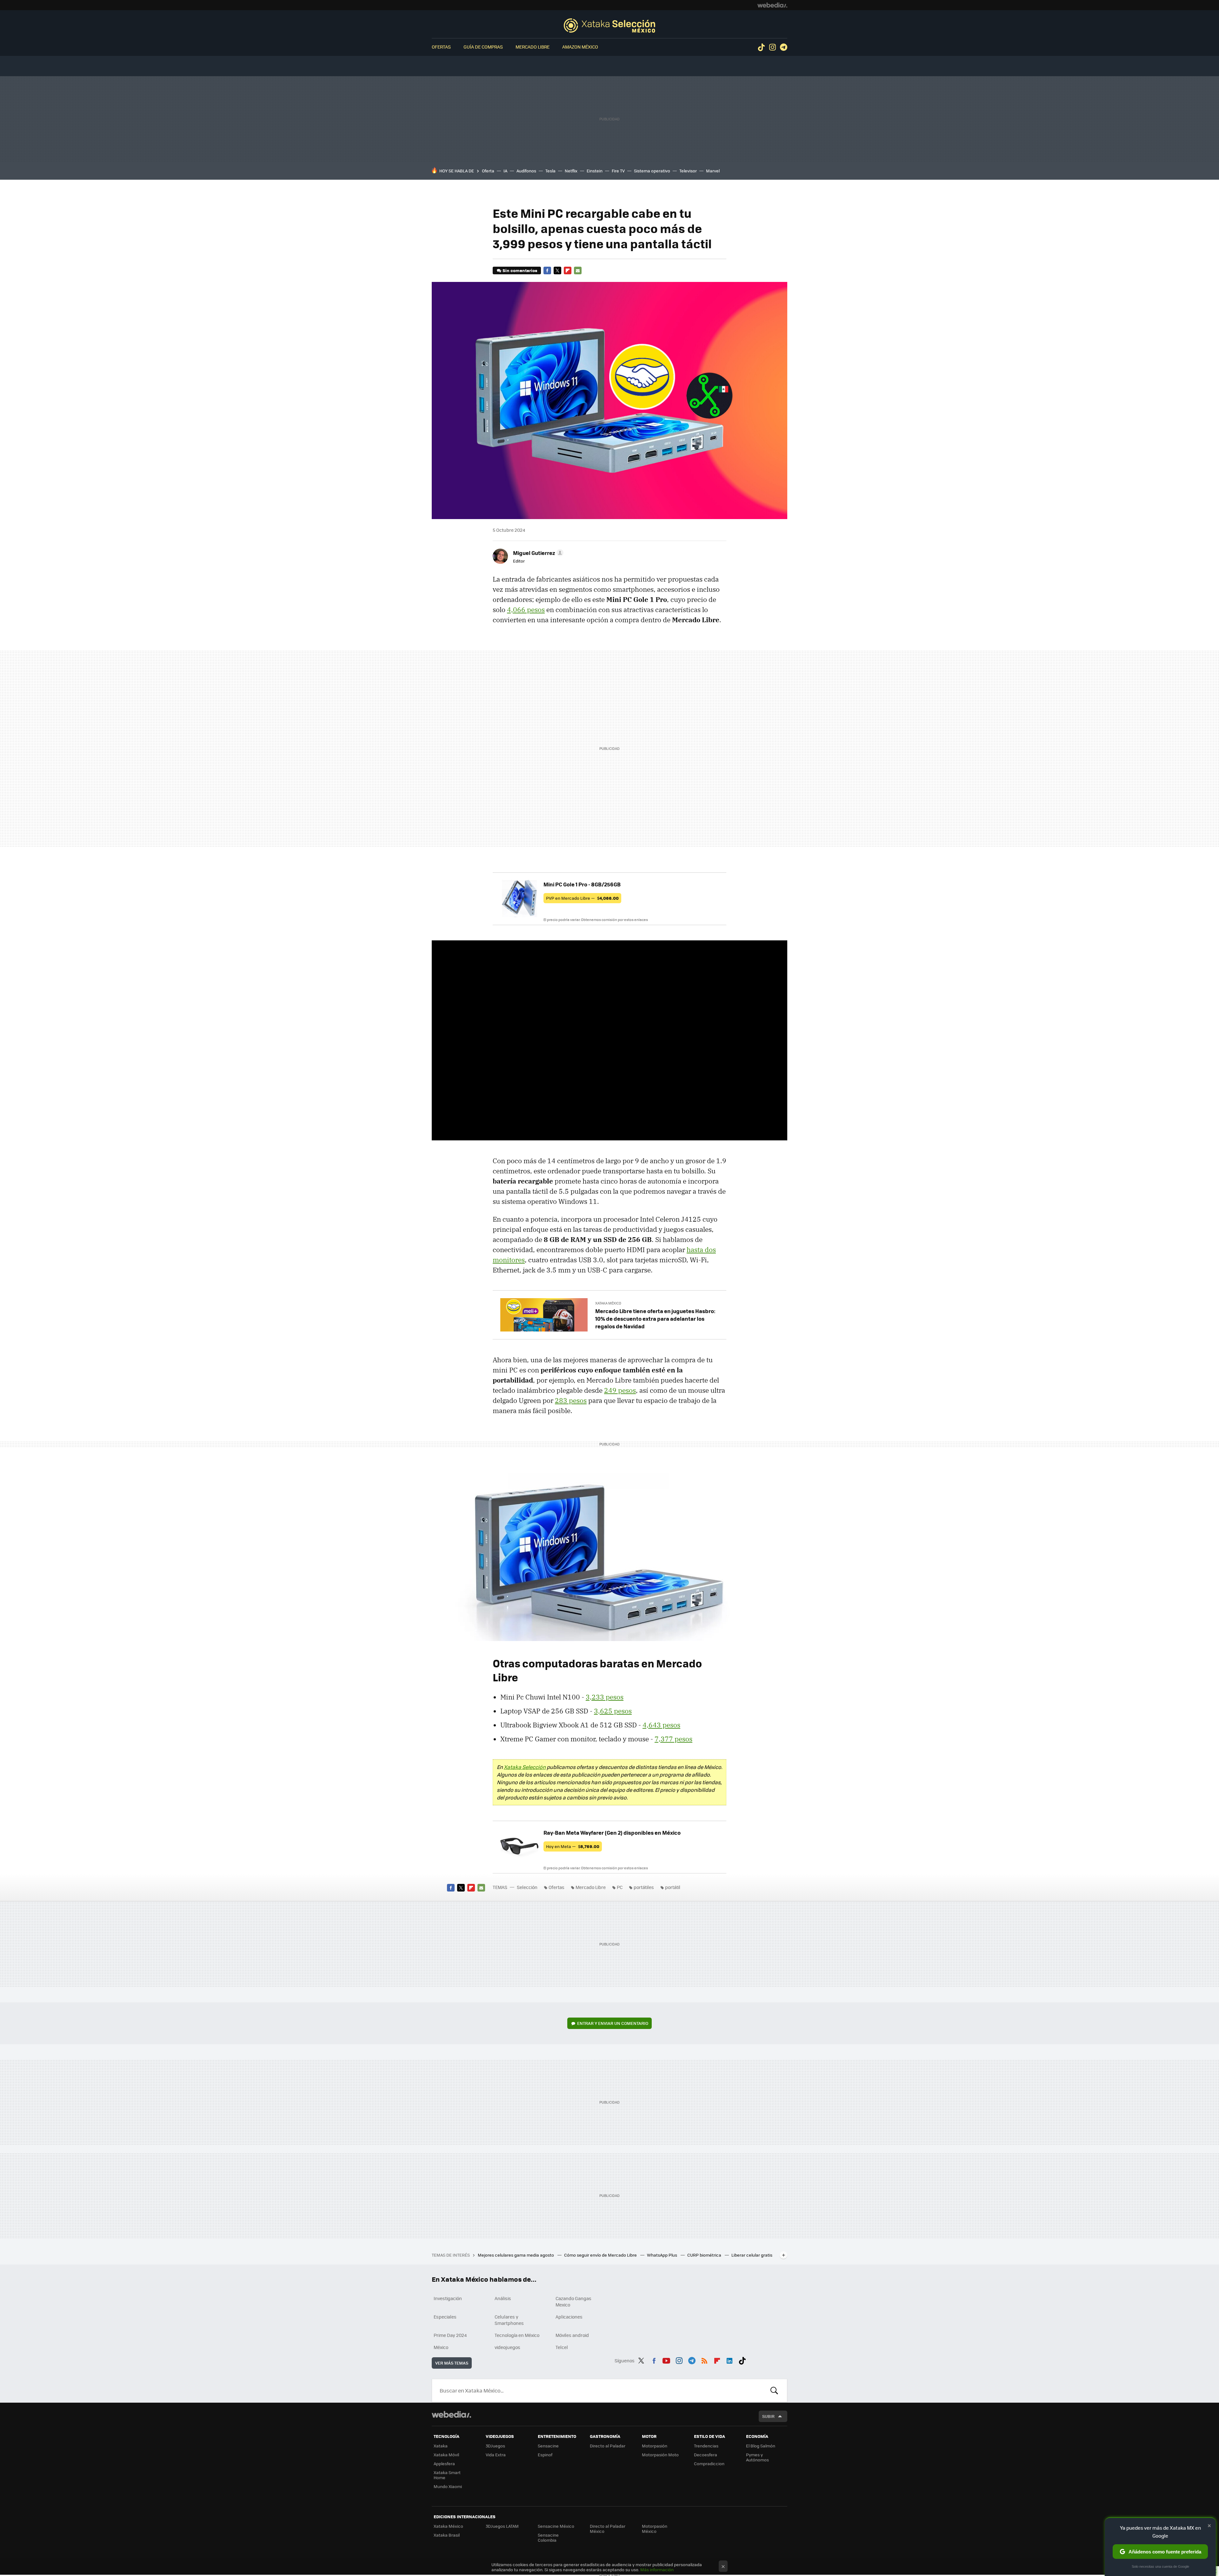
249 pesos (620, 1390)
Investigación (448, 2298)
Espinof (545, 2455)
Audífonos (526, 171)
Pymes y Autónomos (757, 2457)
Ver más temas (452, 2363)
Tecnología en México (517, 2335)
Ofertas (441, 47)
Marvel (713, 171)
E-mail (578, 270)
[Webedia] (772, 5)
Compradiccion (709, 2463)
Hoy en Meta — (573, 1846)
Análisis (503, 2298)
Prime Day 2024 (450, 2335)
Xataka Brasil (447, 2535)
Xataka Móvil (446, 2455)
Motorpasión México (655, 2529)
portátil (673, 1887)
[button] (537, 553)
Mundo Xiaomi (448, 2486)
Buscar (774, 2391)
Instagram (772, 47)
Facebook (547, 270)
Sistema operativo (652, 171)
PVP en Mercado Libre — (582, 898)
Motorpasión (655, 2446)
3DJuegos (495, 2446)
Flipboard (568, 270)
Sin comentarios (520, 270)
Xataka (441, 2446)
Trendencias (706, 2446)
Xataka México (608, 1303)
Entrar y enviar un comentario (613, 2023)
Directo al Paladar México (608, 2529)
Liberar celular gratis (752, 2255)
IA (505, 171)
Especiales (445, 2317)
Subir (768, 2416)
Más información (657, 2569)
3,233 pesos (605, 1697)
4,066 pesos (526, 610)
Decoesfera (706, 2455)
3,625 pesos (613, 1711)
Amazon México (580, 47)
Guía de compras (483, 47)
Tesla (550, 171)
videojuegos (507, 2347)
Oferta (488, 171)
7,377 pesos (673, 1739)
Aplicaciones (569, 2317)
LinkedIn (729, 2359)
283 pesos (571, 1400)
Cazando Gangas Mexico (573, 2301)
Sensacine (548, 2446)
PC (620, 1887)
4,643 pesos (661, 1725)
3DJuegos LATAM (502, 2526)
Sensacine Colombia (548, 2537)
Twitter (557, 270)
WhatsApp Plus (663, 2255)
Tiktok (761, 47)
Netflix (571, 171)
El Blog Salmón (761, 2446)
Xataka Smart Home (447, 2475)
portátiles (644, 1887)
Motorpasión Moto (660, 2455)
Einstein (595, 171)
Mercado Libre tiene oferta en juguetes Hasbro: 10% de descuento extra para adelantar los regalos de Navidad (655, 1318)
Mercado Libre (533, 47)
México (441, 2347)
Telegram (783, 47)
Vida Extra (496, 2455)
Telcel (562, 2347)
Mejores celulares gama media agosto (516, 2255)
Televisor (688, 171)
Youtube (666, 2359)
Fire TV (618, 171)
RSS (704, 2359)
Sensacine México (556, 2526)
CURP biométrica (705, 2255)
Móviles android (572, 2335)
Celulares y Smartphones (509, 2320)
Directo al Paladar (608, 2446)
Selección (609, 25)
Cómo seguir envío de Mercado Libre (601, 2255)
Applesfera (444, 2463)
